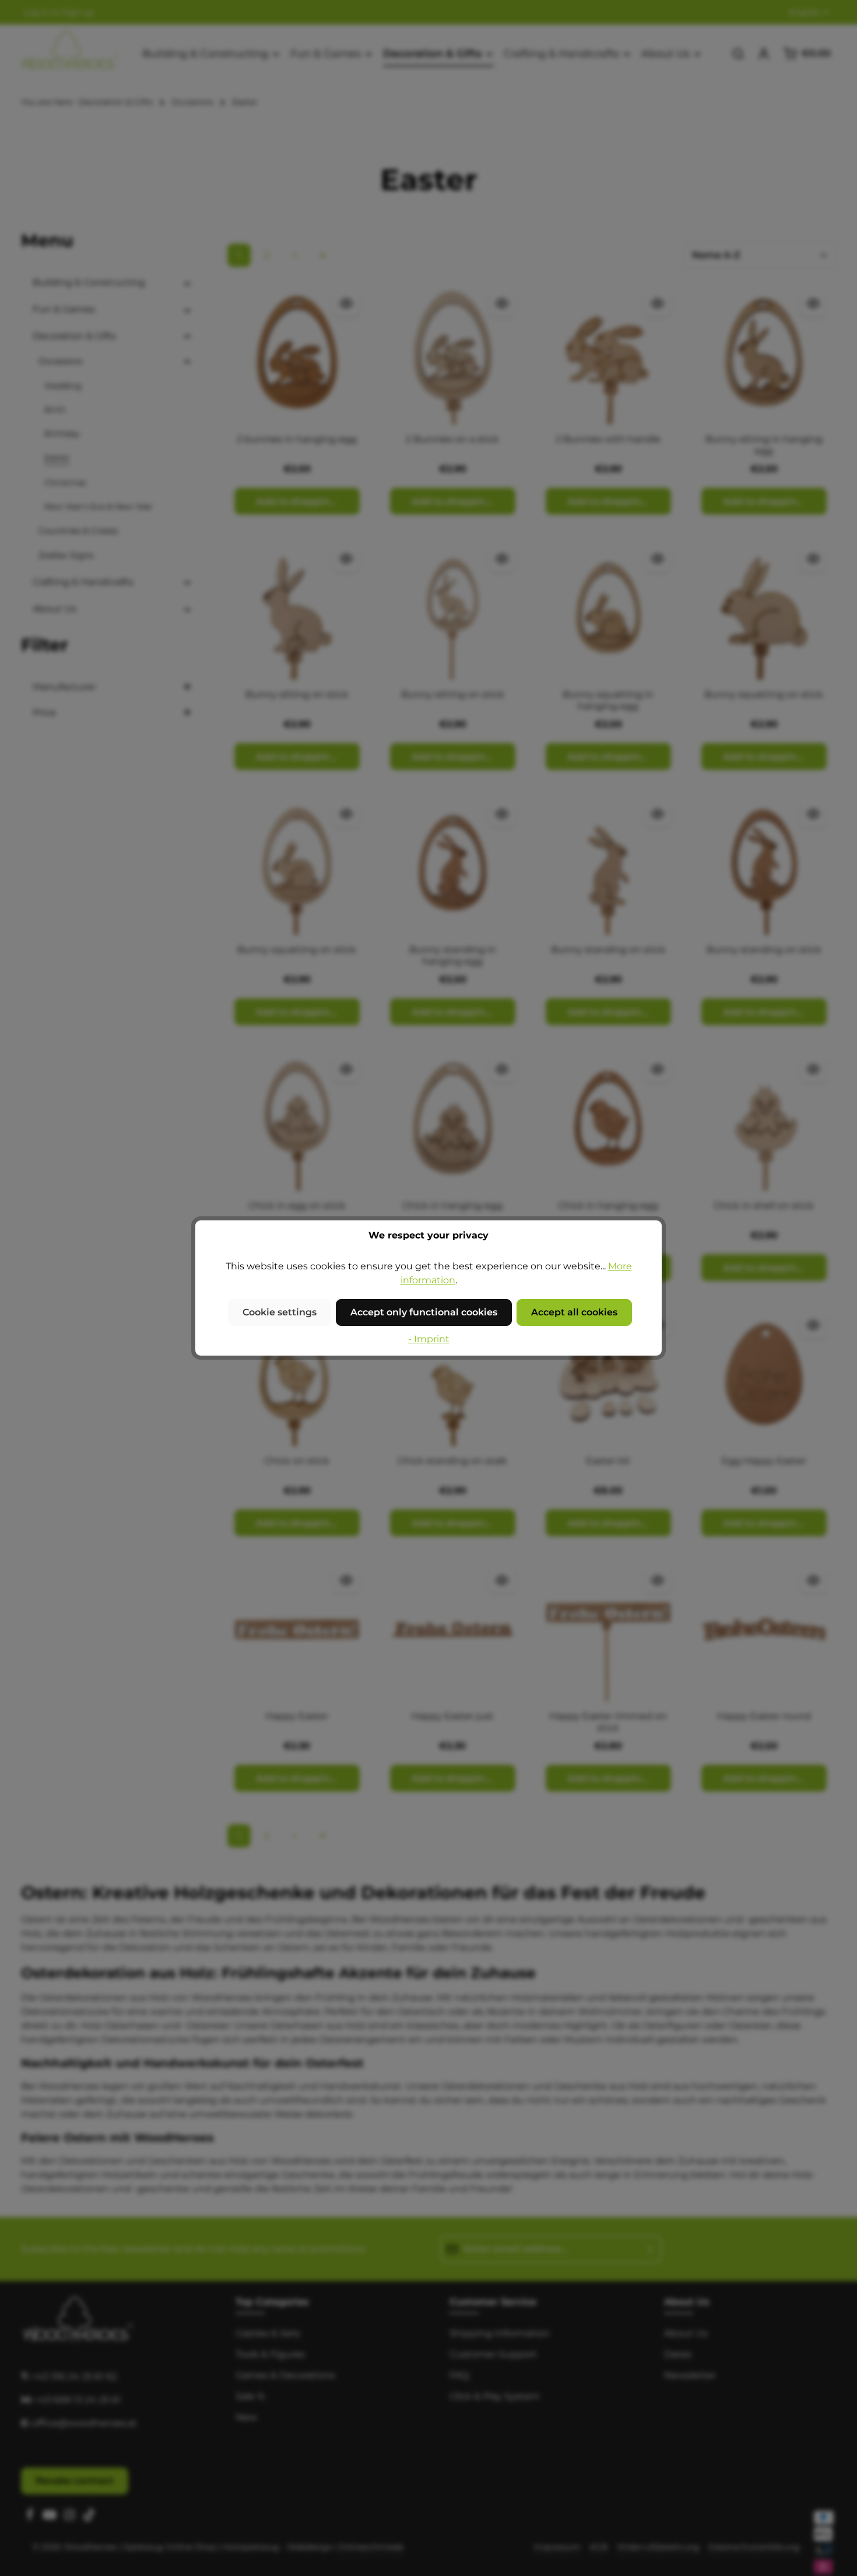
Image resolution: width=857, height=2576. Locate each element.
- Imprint (429, 1339)
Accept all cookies (574, 1312)
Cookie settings (280, 1312)
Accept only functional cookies (424, 1312)
